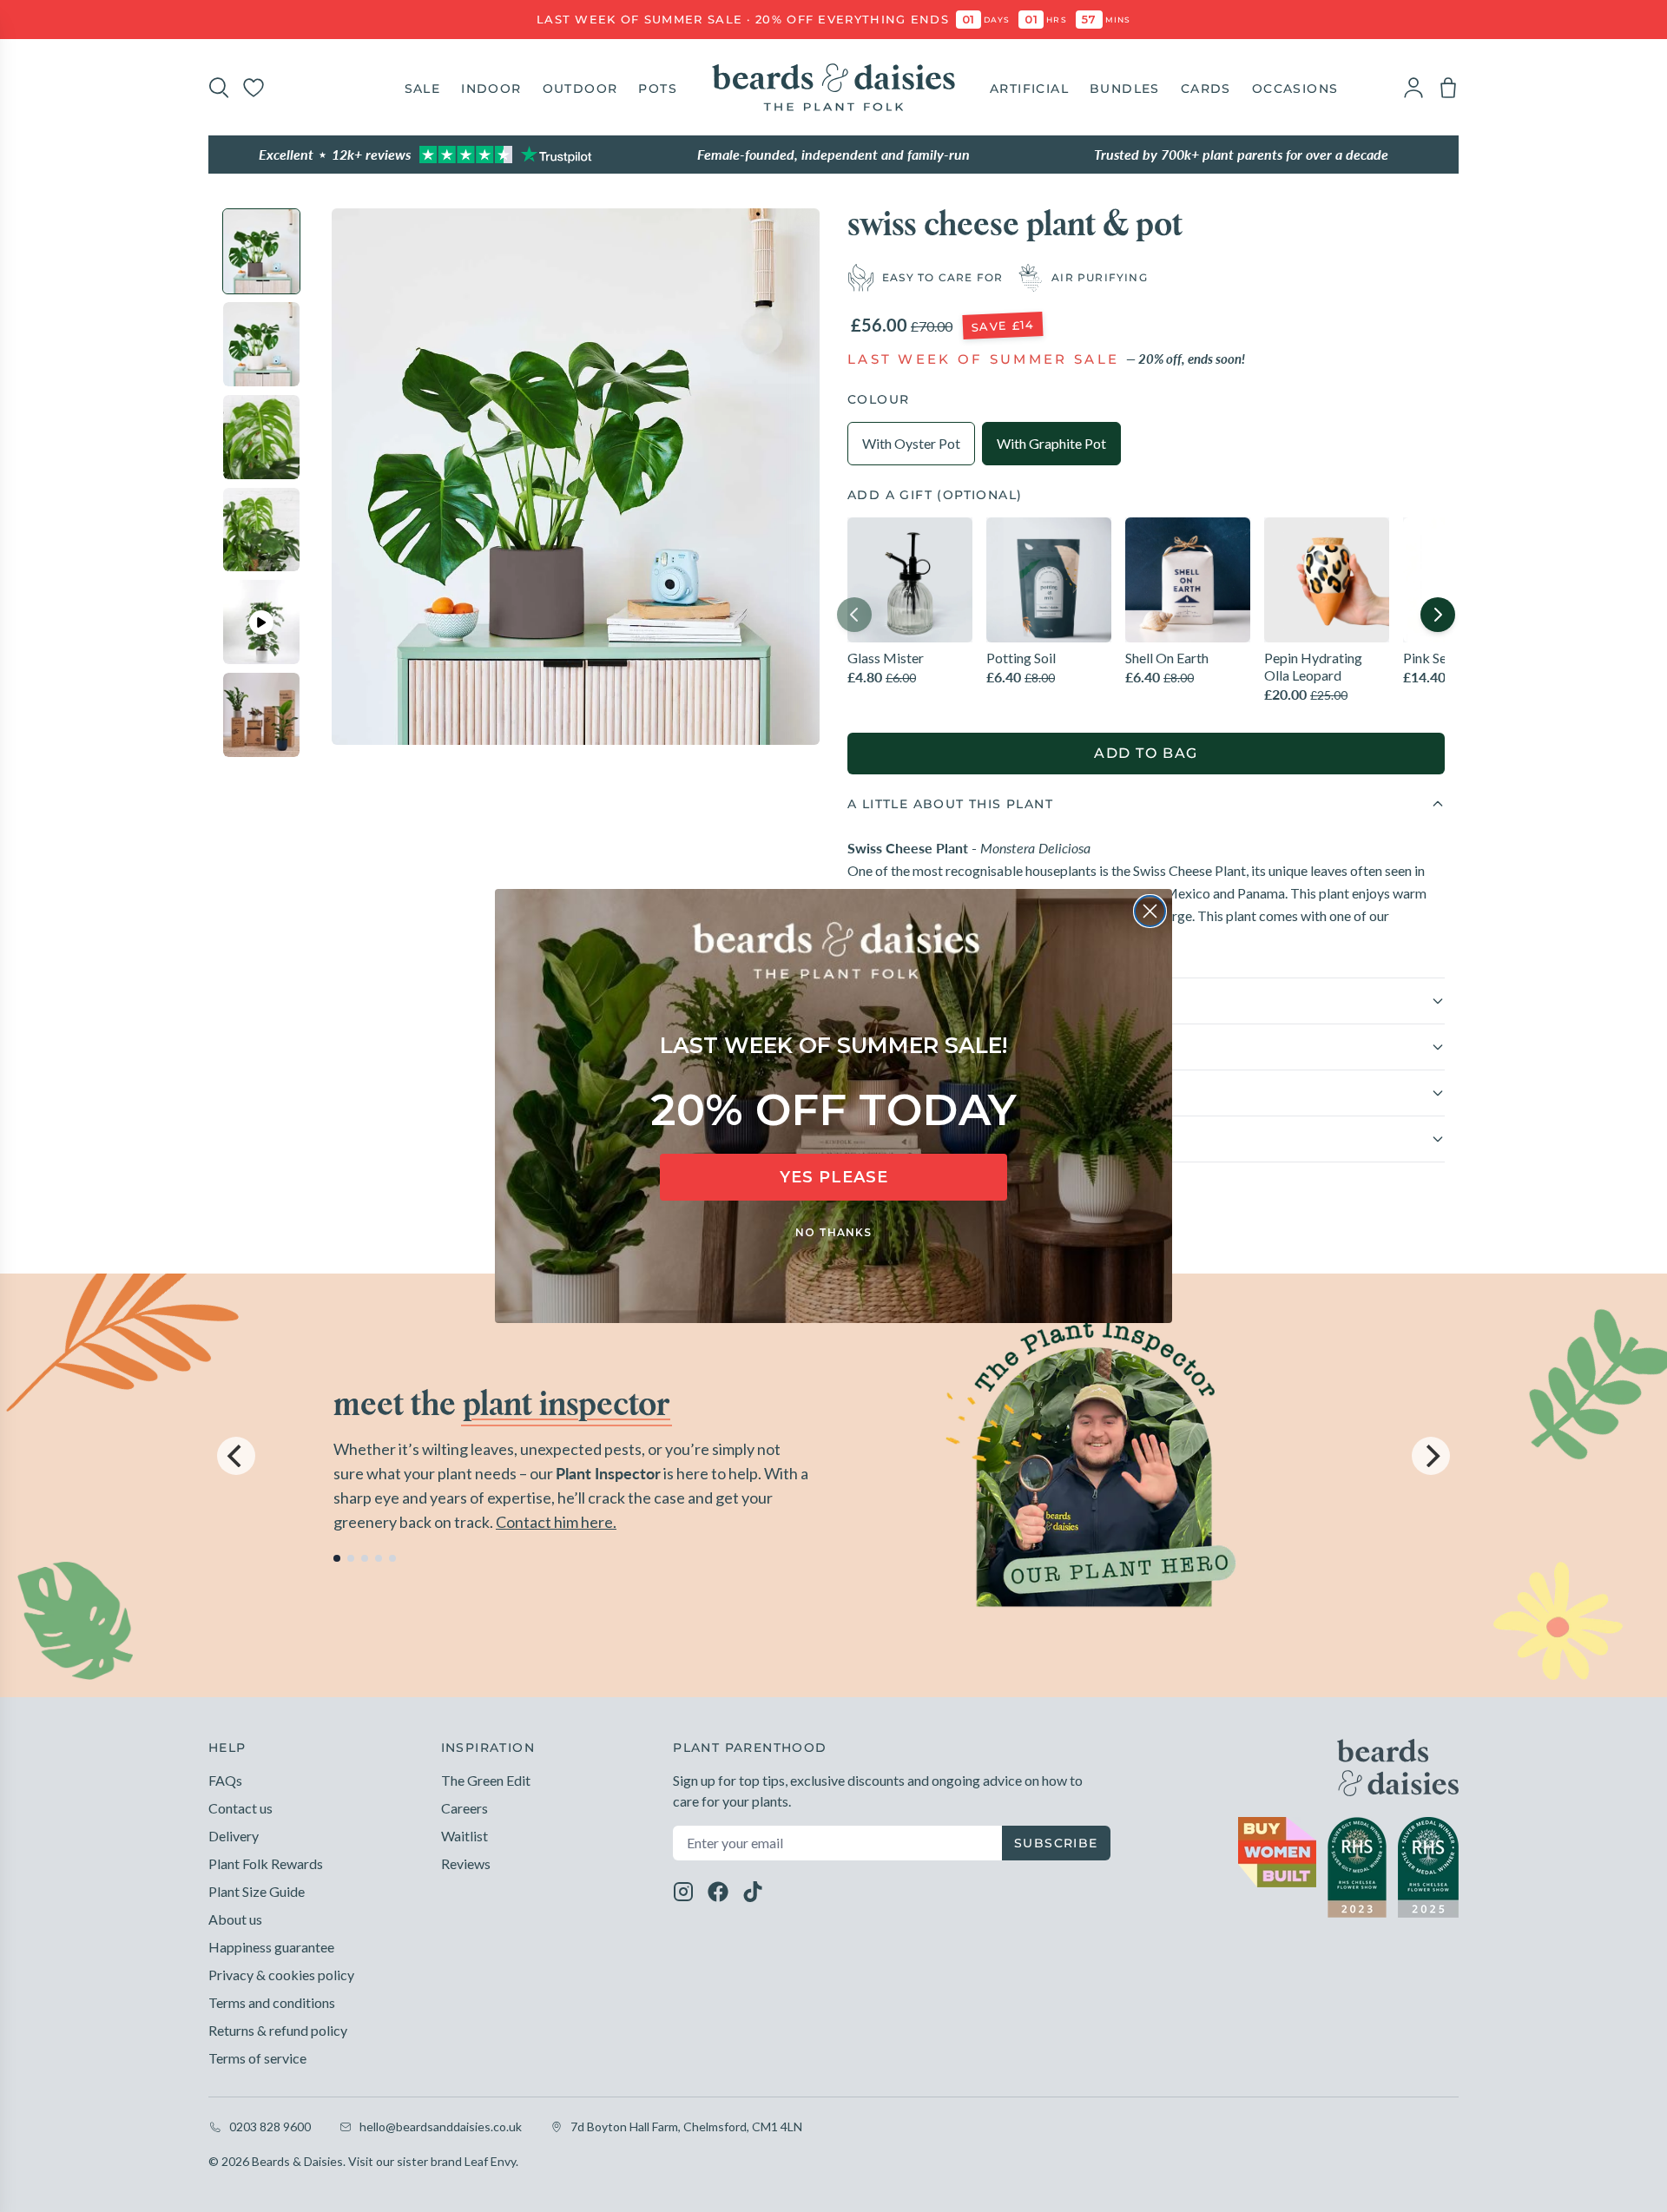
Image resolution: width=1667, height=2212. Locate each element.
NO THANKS (833, 1232)
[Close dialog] (1150, 911)
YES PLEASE (834, 1177)
